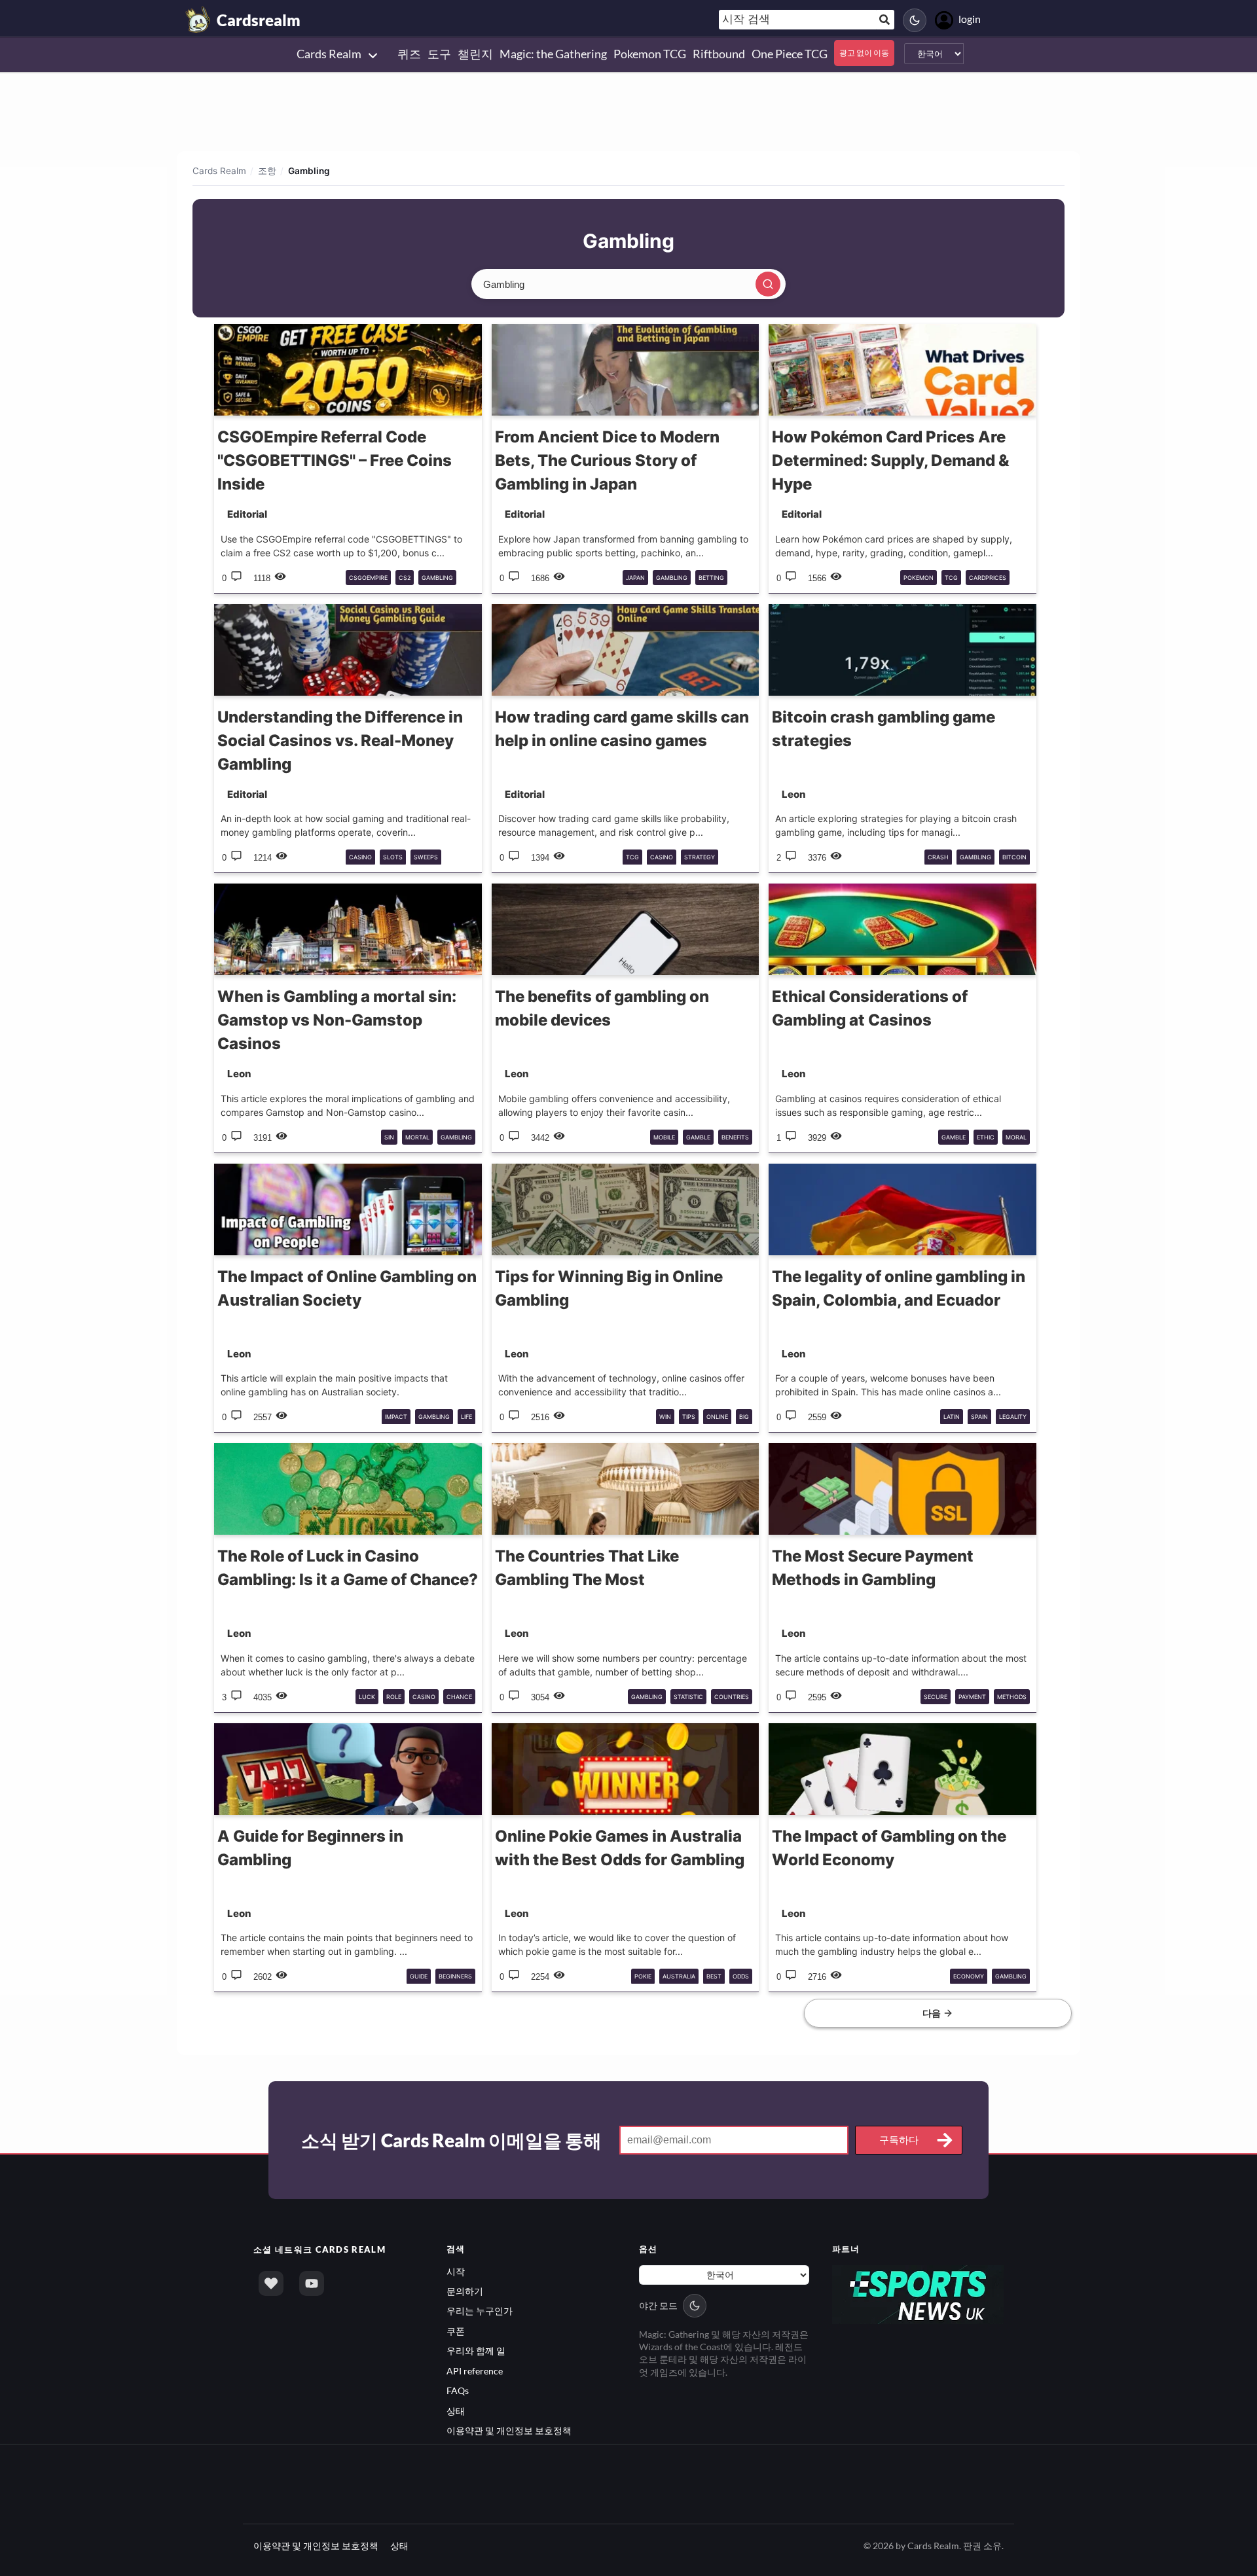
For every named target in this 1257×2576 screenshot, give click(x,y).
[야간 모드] (915, 20)
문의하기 (465, 2291)
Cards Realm (219, 171)
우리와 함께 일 (476, 2351)
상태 (456, 2411)
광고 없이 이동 (864, 53)
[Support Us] (271, 2283)
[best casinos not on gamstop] (918, 2293)
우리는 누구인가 (480, 2311)
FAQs (458, 2390)
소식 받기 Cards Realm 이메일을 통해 (451, 2140)
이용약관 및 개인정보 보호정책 (509, 2430)
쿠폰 (456, 2331)
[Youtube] (312, 2283)
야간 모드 (658, 2305)
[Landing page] (198, 20)
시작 (456, 2271)
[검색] (768, 284)
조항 (267, 171)
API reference (475, 2371)
